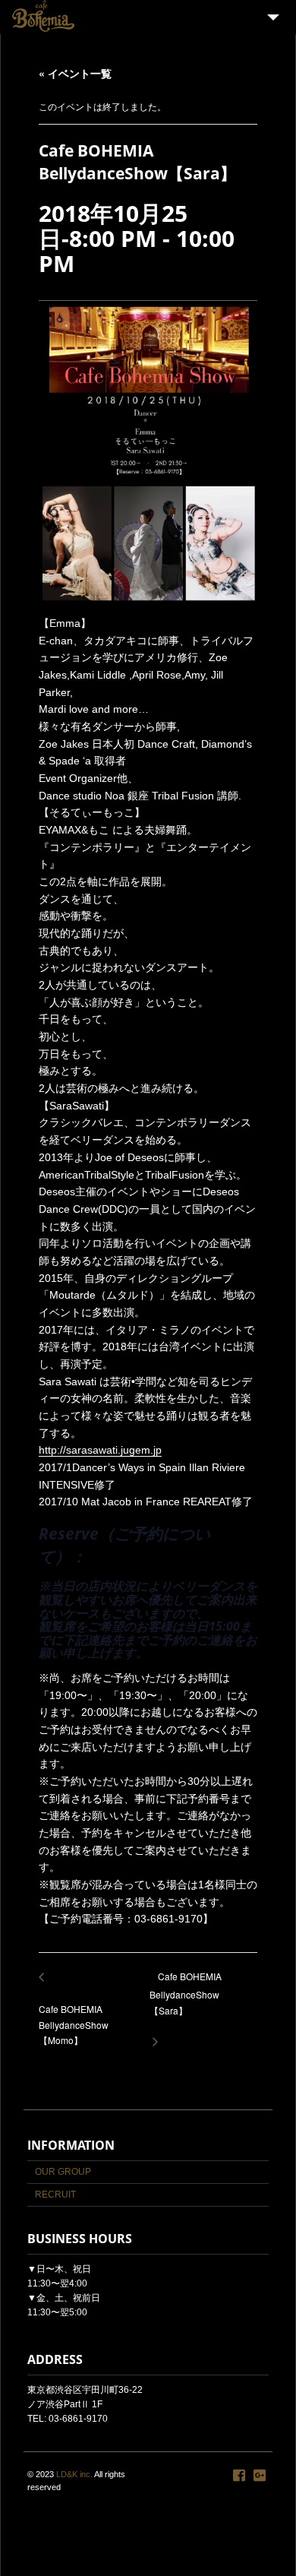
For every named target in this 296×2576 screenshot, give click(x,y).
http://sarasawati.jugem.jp (100, 1450)
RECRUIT (55, 2195)
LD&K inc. (74, 2474)
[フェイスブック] (239, 2476)
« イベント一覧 (75, 73)
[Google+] (260, 2476)
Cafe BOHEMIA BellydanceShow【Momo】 (74, 2016)
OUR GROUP (63, 2172)
